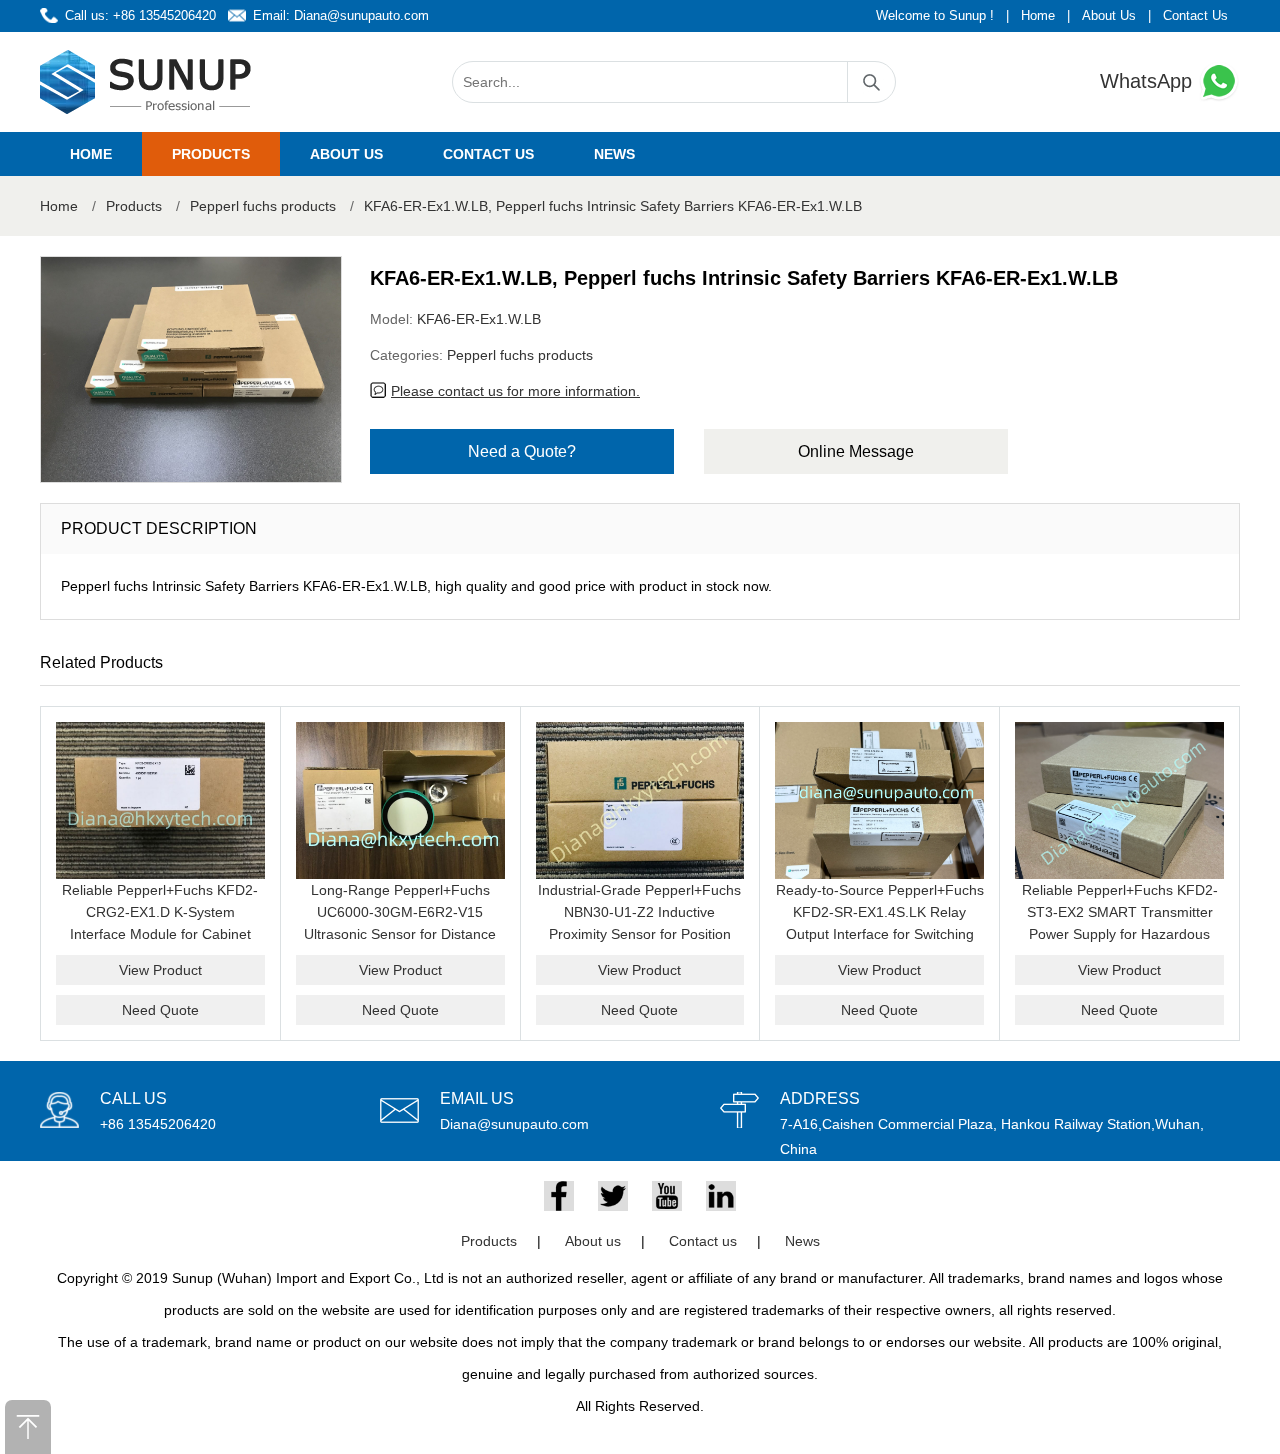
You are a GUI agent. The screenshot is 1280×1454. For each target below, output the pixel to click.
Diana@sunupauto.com (361, 15)
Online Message (856, 451)
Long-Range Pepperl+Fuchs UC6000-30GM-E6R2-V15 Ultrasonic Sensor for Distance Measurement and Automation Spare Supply (400, 934)
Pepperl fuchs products (263, 206)
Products (211, 154)
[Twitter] (613, 1196)
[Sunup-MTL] (146, 82)
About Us (1109, 15)
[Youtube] (667, 1196)
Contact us (488, 154)
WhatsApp (1149, 81)
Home (1038, 15)
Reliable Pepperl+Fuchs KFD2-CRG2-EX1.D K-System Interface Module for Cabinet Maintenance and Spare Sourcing (160, 934)
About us (346, 154)
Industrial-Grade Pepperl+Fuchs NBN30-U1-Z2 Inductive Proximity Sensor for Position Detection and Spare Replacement (639, 934)
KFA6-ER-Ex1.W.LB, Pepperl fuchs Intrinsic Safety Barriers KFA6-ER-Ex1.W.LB (613, 206)
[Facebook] (559, 1196)
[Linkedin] (721, 1196)
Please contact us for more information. (515, 391)
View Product (160, 970)
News (614, 154)
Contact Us (1195, 15)
